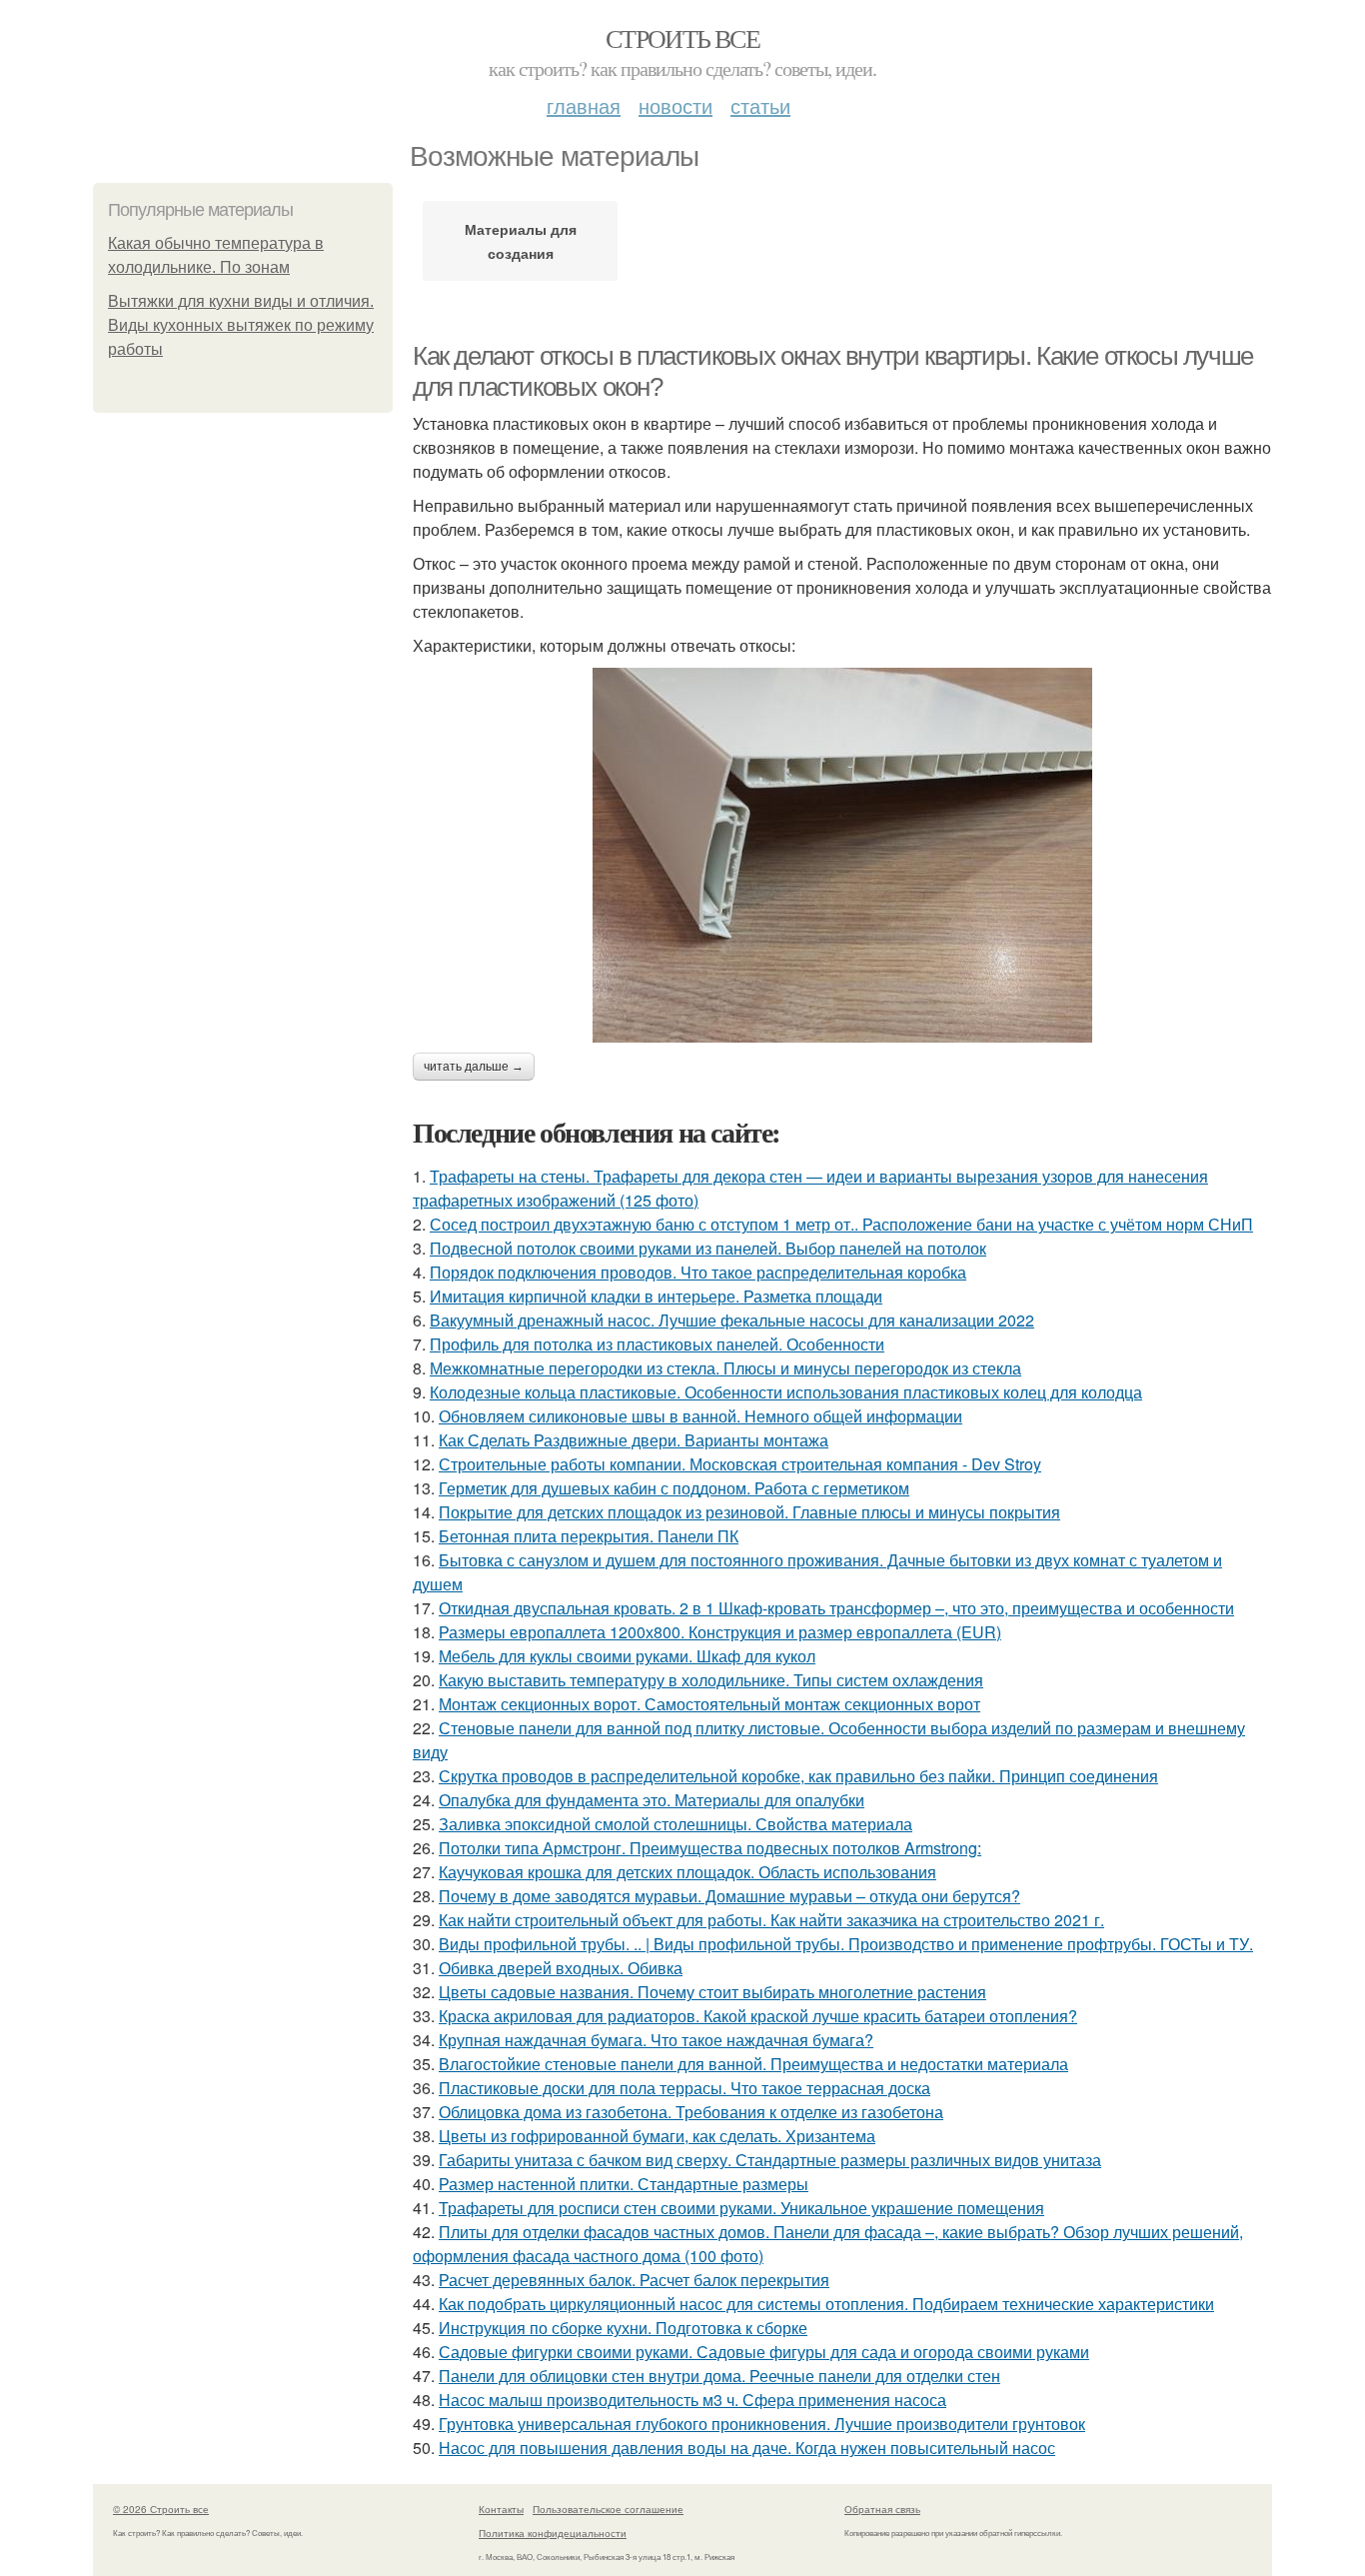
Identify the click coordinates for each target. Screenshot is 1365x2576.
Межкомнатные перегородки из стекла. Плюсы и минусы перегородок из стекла (725, 1368)
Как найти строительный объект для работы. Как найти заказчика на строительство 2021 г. (771, 1920)
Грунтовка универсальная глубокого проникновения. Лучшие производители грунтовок (762, 2424)
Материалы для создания (521, 241)
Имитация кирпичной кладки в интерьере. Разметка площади (656, 1296)
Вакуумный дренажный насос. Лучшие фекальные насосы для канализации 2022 (732, 1320)
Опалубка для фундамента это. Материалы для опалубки (652, 1800)
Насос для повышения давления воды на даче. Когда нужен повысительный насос (747, 2448)
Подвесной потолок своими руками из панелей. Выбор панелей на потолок (708, 1248)
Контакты (501, 2509)
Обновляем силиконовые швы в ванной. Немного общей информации (700, 1416)
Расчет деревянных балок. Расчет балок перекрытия (634, 2280)
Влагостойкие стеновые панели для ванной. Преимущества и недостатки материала (753, 2064)
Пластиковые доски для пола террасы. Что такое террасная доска (684, 2088)
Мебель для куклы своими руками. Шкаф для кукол (627, 1656)
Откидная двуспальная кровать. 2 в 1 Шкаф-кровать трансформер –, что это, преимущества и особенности (836, 1608)
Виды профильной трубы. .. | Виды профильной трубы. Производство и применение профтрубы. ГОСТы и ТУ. (846, 1944)
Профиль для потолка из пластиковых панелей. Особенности (657, 1344)
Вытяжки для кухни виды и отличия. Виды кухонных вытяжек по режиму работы (241, 325)
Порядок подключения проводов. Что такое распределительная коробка (698, 1272)
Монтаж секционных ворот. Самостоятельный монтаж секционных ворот (709, 1704)
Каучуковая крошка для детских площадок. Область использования (687, 1872)
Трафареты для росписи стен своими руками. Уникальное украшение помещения (741, 2208)
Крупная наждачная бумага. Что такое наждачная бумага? (656, 2040)
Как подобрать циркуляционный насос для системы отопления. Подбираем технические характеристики (826, 2304)
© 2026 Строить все (161, 2509)
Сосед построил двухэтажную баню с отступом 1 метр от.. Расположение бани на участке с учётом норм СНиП (841, 1224)
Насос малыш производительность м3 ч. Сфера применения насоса (692, 2400)
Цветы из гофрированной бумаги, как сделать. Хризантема (657, 2136)
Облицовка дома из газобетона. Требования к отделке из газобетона (691, 2112)
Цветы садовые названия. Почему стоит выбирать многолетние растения (712, 1992)
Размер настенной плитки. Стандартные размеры (624, 2184)
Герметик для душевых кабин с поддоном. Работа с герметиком (674, 1488)
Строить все (682, 38)
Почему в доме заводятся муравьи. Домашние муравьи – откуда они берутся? (729, 1896)
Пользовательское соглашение (608, 2509)
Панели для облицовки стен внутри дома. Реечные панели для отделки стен (719, 2376)
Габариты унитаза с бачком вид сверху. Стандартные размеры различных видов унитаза (770, 2160)
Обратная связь (882, 2509)
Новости (676, 105)
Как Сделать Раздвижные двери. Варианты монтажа (634, 1440)
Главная (584, 105)
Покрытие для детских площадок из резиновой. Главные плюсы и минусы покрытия (749, 1512)
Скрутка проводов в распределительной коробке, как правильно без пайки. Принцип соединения (798, 1776)
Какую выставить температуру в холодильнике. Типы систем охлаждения (711, 1680)
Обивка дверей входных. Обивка (561, 1968)
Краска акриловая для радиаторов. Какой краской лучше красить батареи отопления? (758, 2016)
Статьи (760, 105)
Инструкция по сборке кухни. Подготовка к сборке (623, 2328)
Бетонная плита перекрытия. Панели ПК (589, 1536)
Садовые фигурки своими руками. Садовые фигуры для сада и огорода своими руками (764, 2352)
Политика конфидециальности (553, 2533)
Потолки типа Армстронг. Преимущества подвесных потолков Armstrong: (710, 1848)
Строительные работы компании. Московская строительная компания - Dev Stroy (740, 1464)
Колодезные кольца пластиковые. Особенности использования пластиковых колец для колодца (786, 1392)
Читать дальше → (474, 1067)
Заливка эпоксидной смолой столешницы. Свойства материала (676, 1824)
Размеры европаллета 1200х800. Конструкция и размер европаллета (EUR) (720, 1632)
